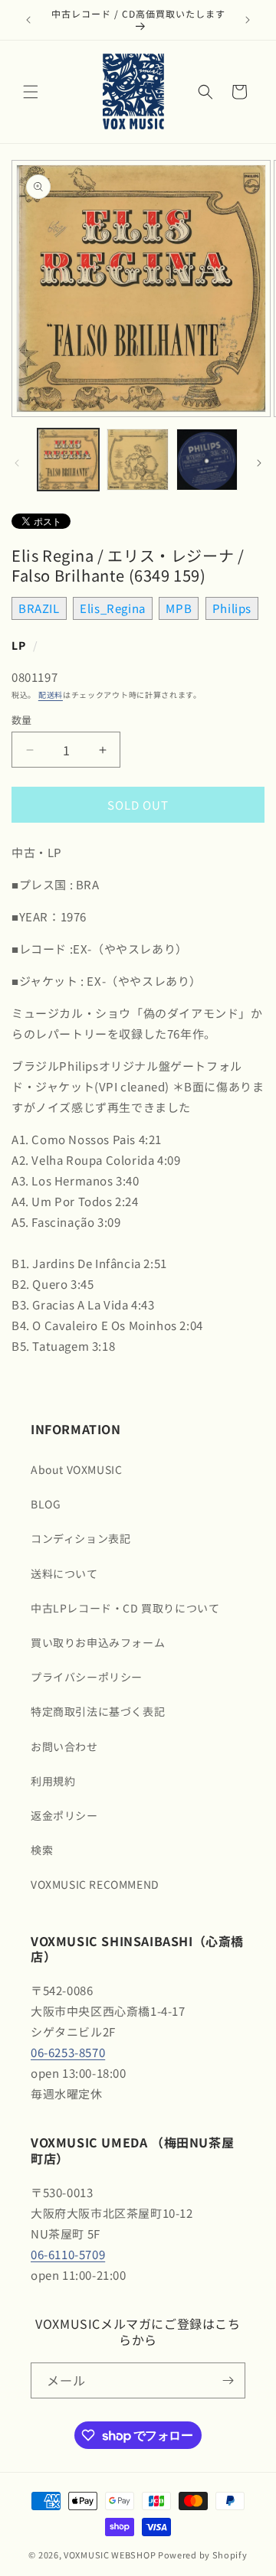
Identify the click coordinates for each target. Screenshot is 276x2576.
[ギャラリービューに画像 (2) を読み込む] (137, 459)
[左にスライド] (17, 463)
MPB (179, 608)
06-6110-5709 (68, 2254)
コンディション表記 (80, 1538)
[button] (31, 92)
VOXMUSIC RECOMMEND (95, 1884)
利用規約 (53, 1781)
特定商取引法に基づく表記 (98, 1711)
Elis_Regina (113, 608)
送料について (64, 1573)
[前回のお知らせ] (28, 20)
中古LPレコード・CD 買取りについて (125, 1608)
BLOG (46, 1504)
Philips (232, 608)
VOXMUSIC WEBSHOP (110, 2555)
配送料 (51, 695)
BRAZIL (39, 608)
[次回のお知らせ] (248, 20)
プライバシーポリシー (87, 1677)
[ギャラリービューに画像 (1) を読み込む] (68, 459)
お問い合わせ (64, 1746)
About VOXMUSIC (76, 1469)
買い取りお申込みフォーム (98, 1642)
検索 (42, 1850)
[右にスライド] (259, 463)
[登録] (228, 2380)
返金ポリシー (64, 1815)
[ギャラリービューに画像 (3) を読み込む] (207, 459)
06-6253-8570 (68, 2052)
